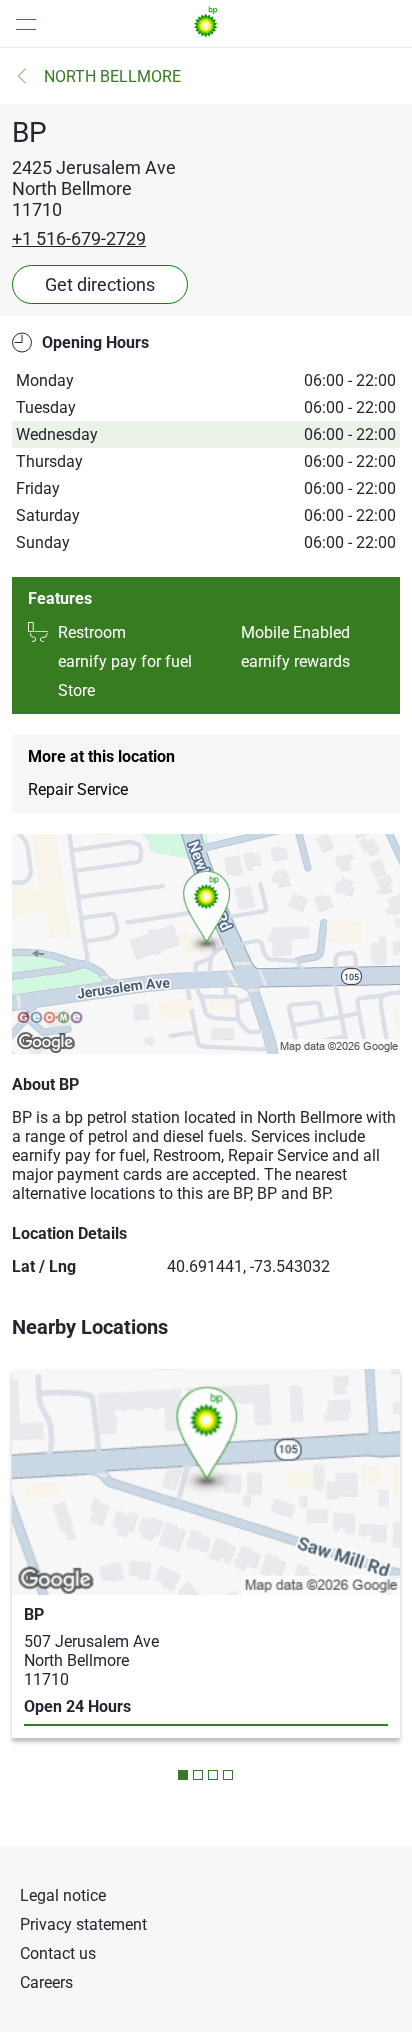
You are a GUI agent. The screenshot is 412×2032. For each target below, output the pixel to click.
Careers (46, 1982)
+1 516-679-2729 (79, 238)
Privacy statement (83, 1924)
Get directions (100, 284)
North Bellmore (112, 76)
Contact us (58, 1953)
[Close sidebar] (20, 23)
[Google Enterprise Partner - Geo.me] (50, 1019)
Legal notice (63, 1895)
